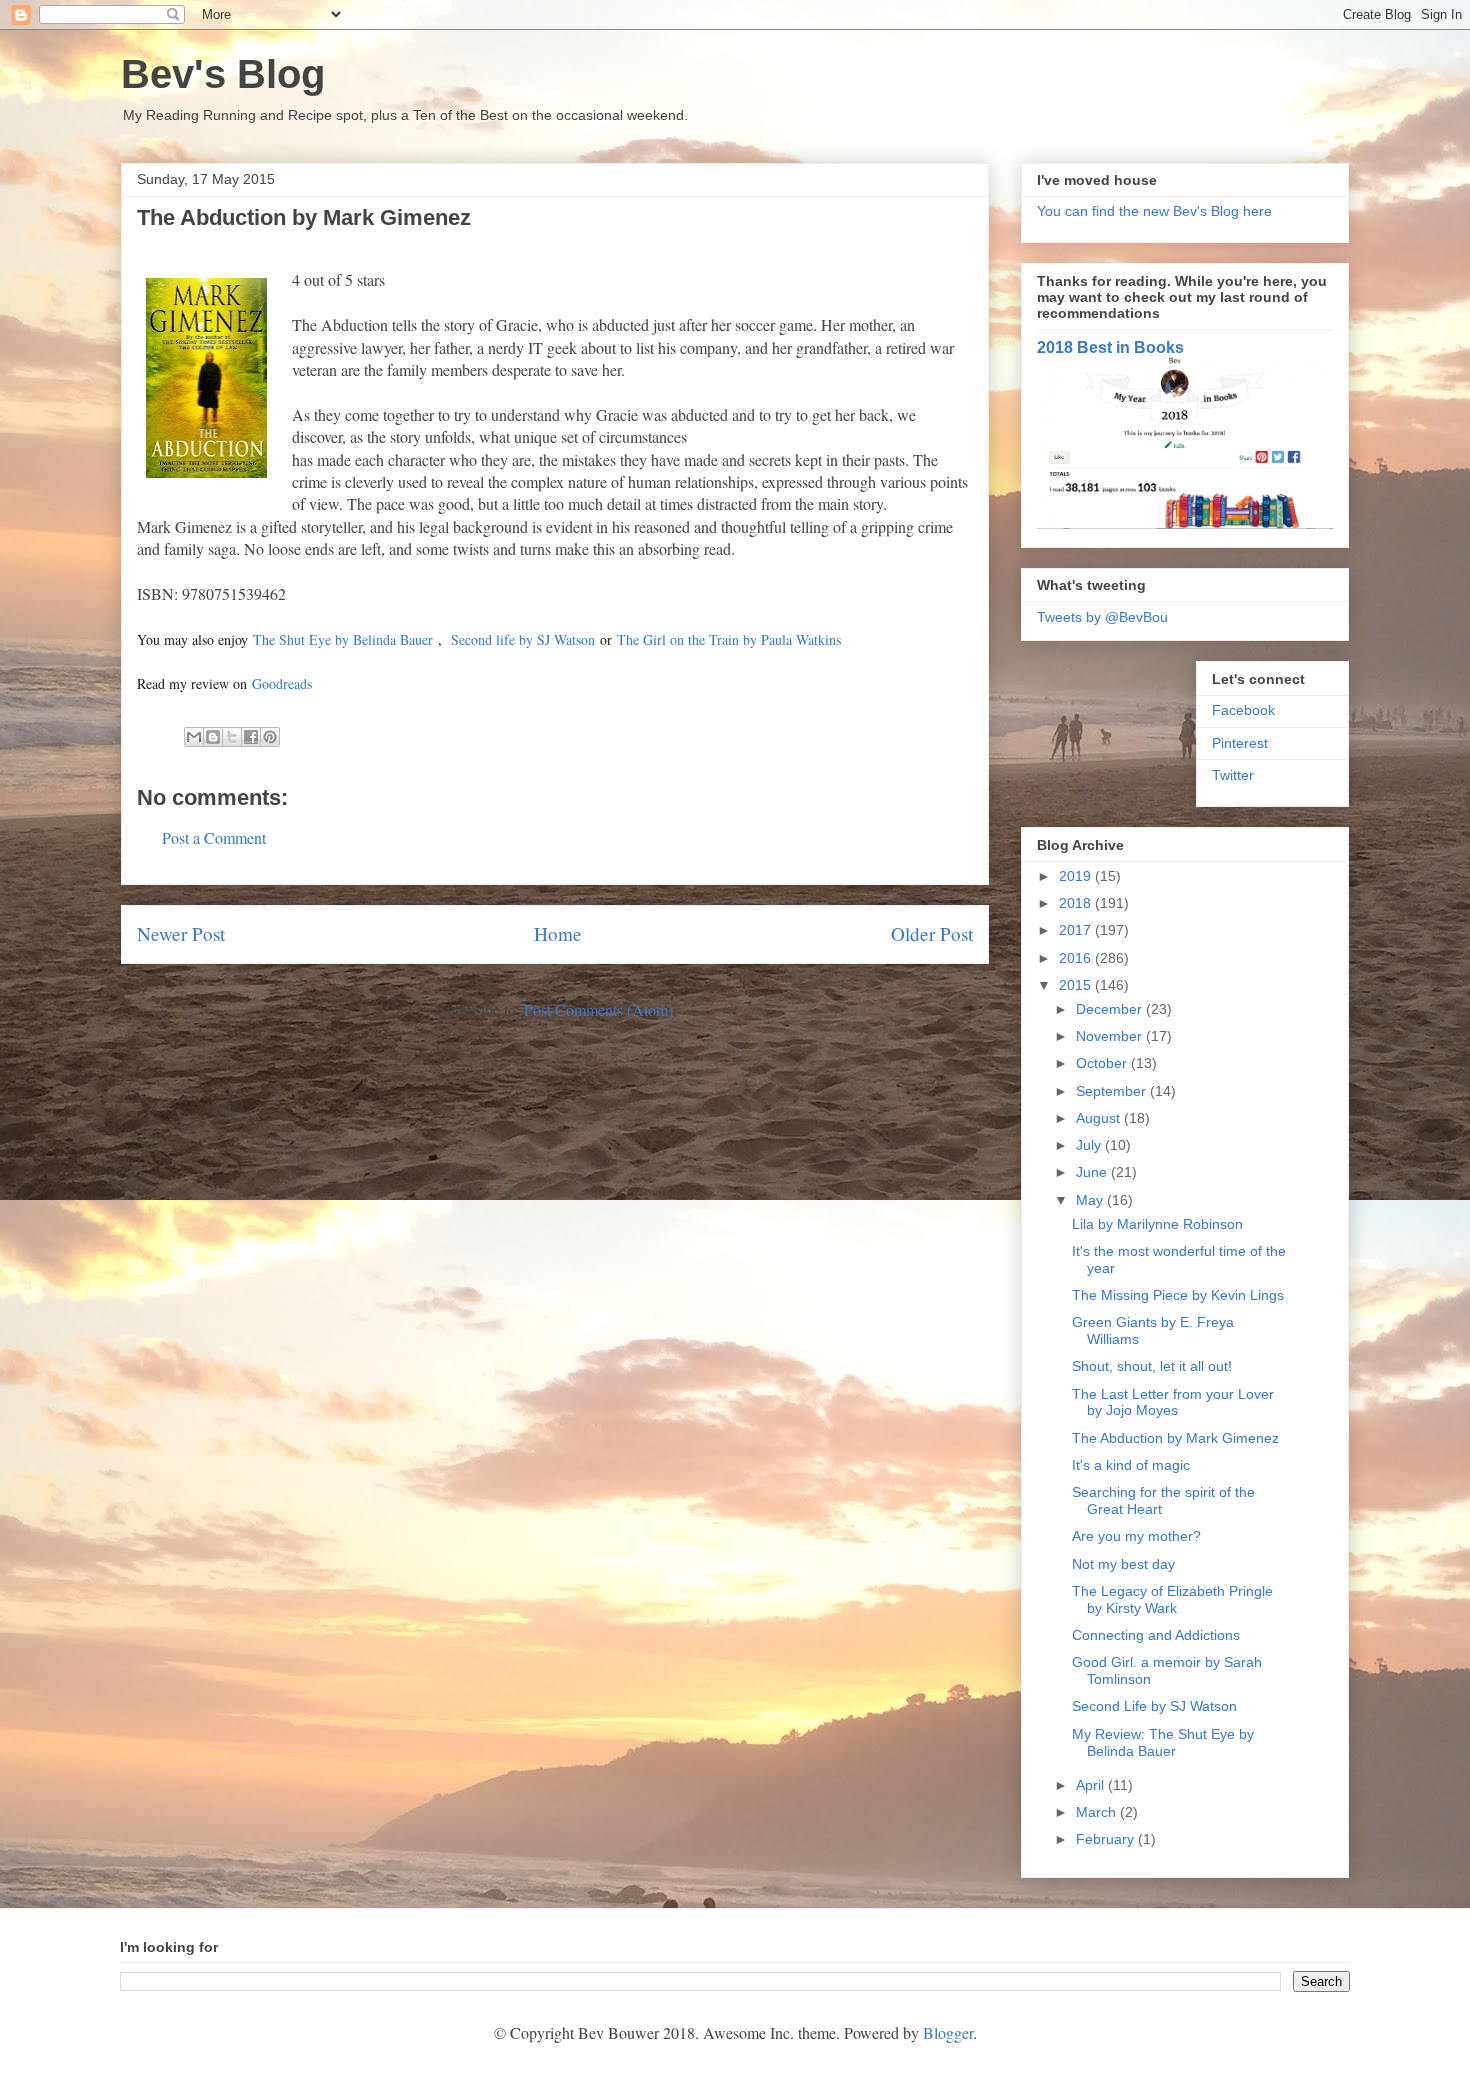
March (1098, 1812)
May (1091, 1200)
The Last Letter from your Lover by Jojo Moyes (1173, 1402)
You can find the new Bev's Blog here (1154, 211)
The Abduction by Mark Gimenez (1175, 1438)
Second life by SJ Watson (523, 639)
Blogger (948, 2032)
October (1103, 1063)
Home (558, 933)
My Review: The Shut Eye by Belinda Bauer (1163, 1742)
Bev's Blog (223, 74)
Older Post (932, 933)
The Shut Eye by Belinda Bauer (343, 639)
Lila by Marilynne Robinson (1157, 1224)
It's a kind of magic (1131, 1465)
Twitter (1233, 775)
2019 (1077, 876)
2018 (1077, 903)
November (1111, 1036)
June (1093, 1172)
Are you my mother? (1136, 1536)
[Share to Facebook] (251, 737)
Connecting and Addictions (1156, 1635)
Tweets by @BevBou (1102, 617)
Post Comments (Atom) (598, 1009)
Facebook (1243, 710)
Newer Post (181, 933)
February (1107, 1839)
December (1111, 1009)
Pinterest (1240, 743)
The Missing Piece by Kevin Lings (1178, 1295)
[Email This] (194, 737)
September (1113, 1091)
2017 (1077, 930)
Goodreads (282, 683)
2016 (1077, 958)
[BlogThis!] (213, 737)
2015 (1077, 985)
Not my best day (1123, 1564)
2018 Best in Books (1110, 347)
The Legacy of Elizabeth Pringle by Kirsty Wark (1172, 1599)
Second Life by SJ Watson (1154, 1706)
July (1090, 1145)
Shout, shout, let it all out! (1152, 1366)
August (1100, 1118)
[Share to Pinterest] (270, 737)
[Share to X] (232, 737)
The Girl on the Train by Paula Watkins (729, 639)
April (1092, 1785)
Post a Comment (214, 837)
